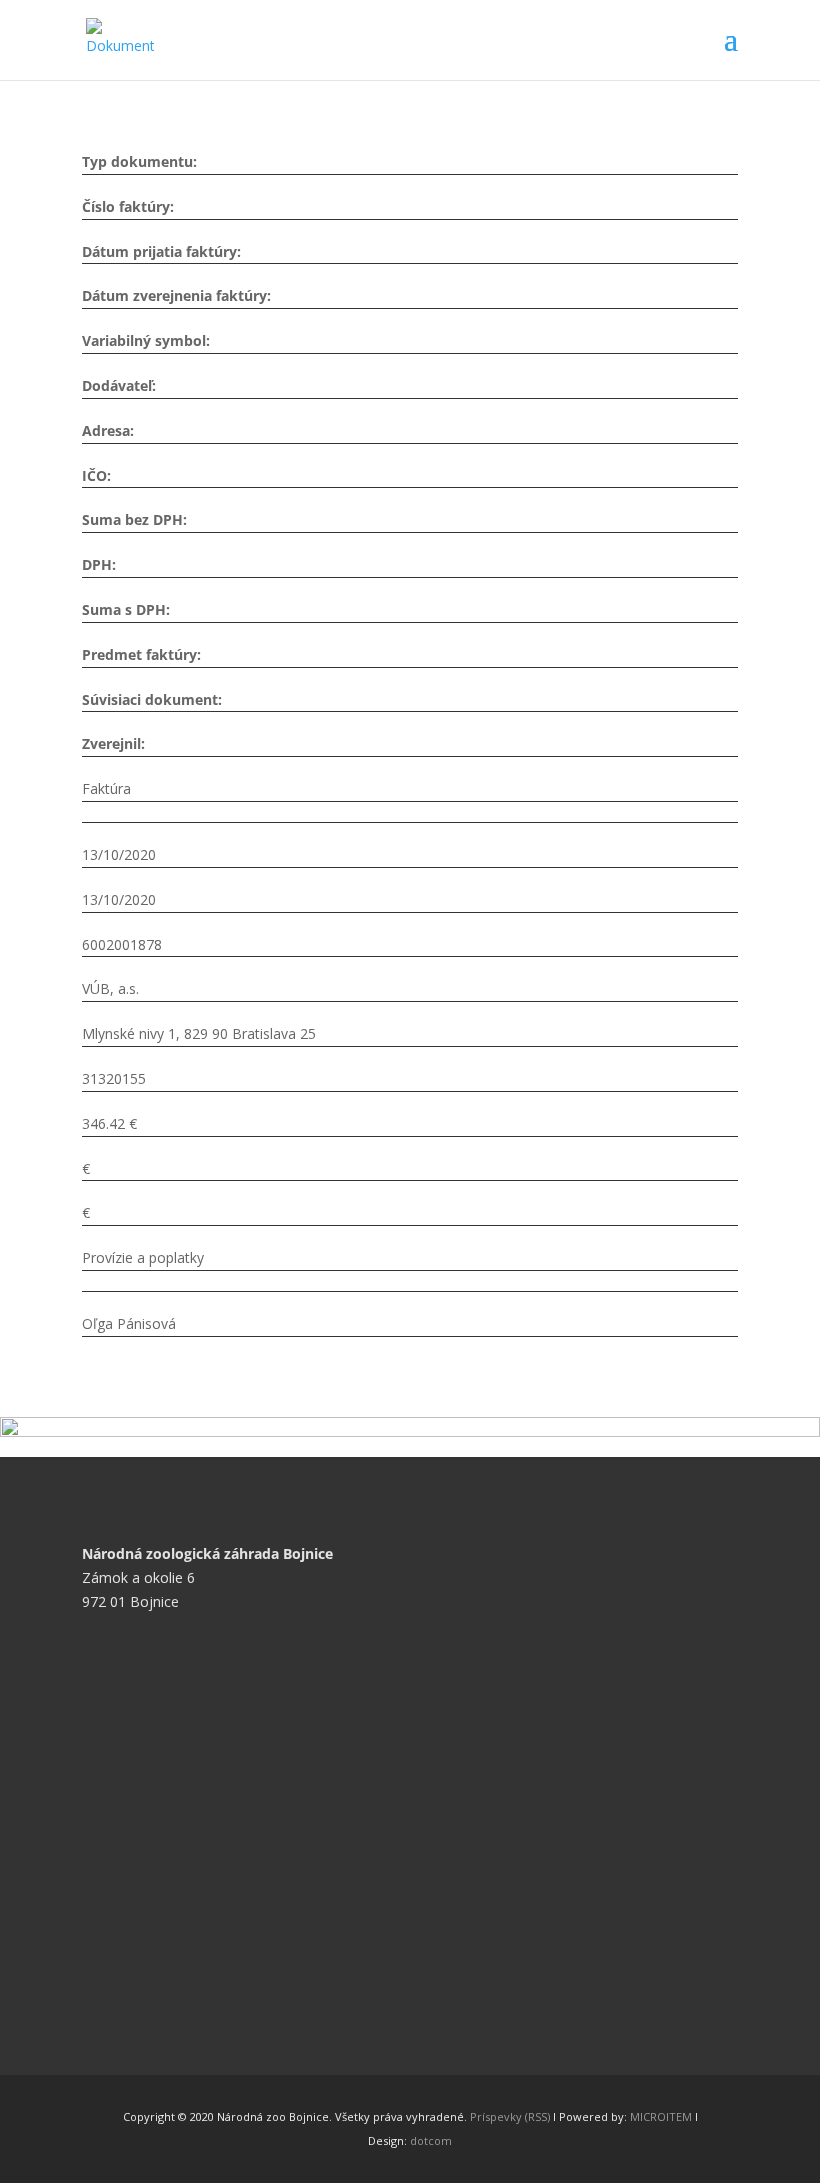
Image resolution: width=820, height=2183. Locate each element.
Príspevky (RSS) (510, 2116)
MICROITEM (661, 2116)
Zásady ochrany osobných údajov (205, 1761)
